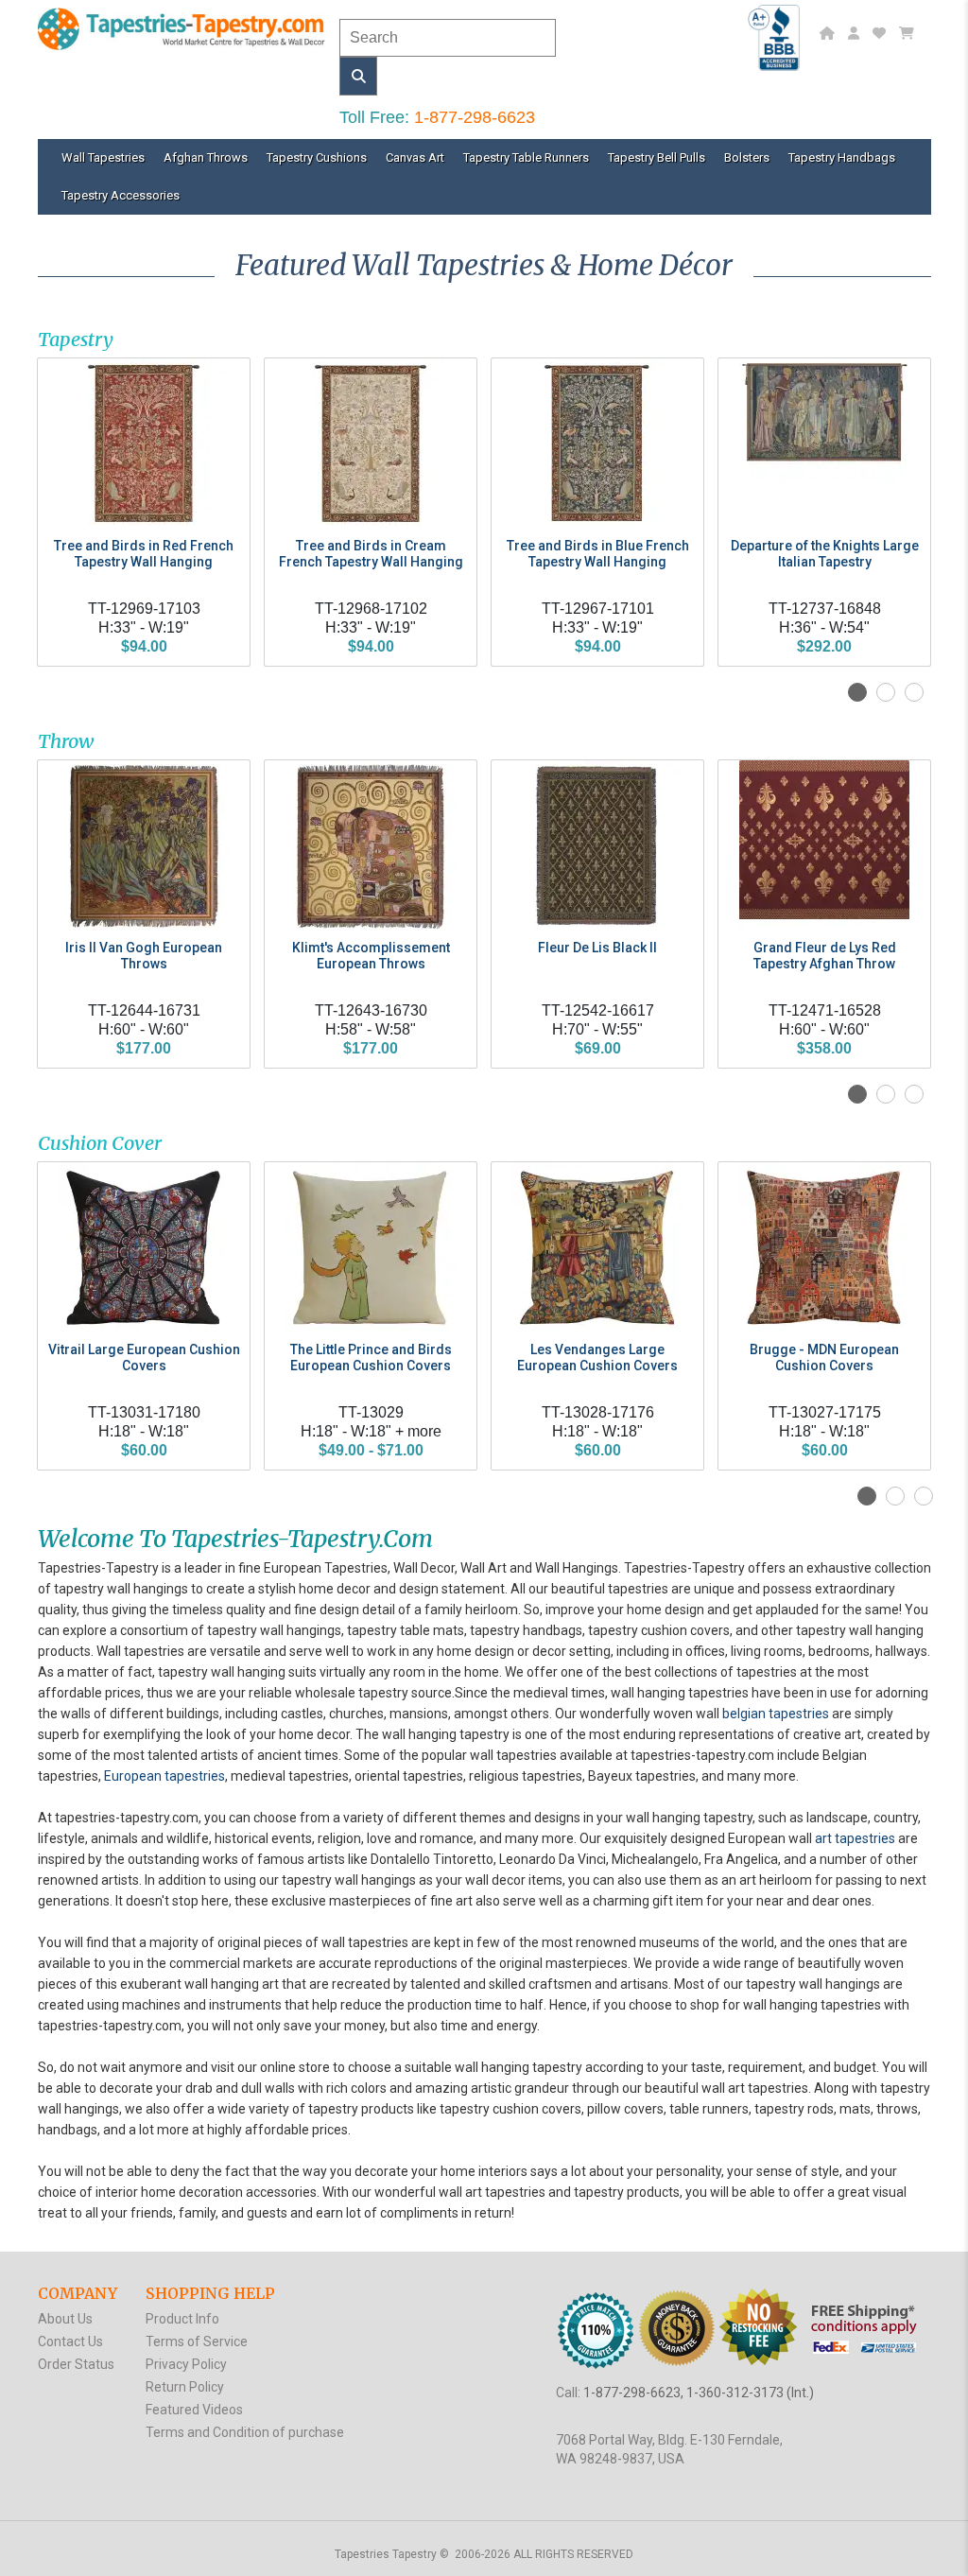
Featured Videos (194, 2410)
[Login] (856, 33)
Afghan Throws (206, 157)
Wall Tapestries (103, 157)
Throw (66, 741)
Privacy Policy (186, 2364)
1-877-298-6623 (475, 117)
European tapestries (164, 1776)
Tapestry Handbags (842, 157)
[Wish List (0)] (882, 33)
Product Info (182, 2319)
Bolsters (747, 157)
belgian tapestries (776, 1714)
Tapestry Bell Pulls (657, 157)
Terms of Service (197, 2341)
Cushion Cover (100, 1143)
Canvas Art (415, 157)
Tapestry (76, 339)
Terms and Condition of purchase (245, 2432)
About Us (65, 2319)
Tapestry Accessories (121, 195)
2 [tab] (886, 692)
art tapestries (855, 1838)
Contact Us (70, 2341)
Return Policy (185, 2387)
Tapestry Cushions (317, 157)
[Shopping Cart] (909, 33)
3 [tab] (914, 692)
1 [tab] (857, 692)
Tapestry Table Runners (526, 157)
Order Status (76, 2364)
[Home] (830, 33)
